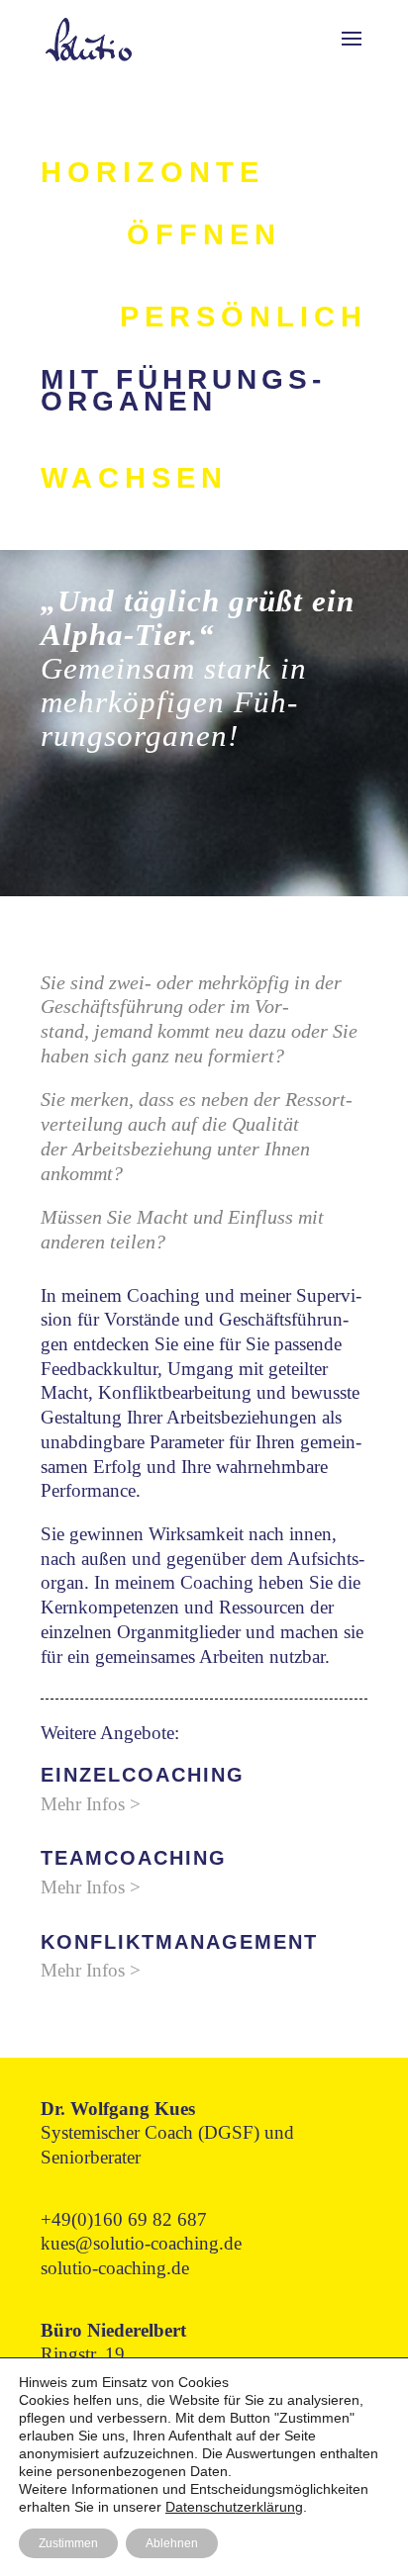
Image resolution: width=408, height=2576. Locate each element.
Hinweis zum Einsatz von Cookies (124, 2382)
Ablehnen (172, 2543)
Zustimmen (68, 2543)
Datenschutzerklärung (234, 2507)
